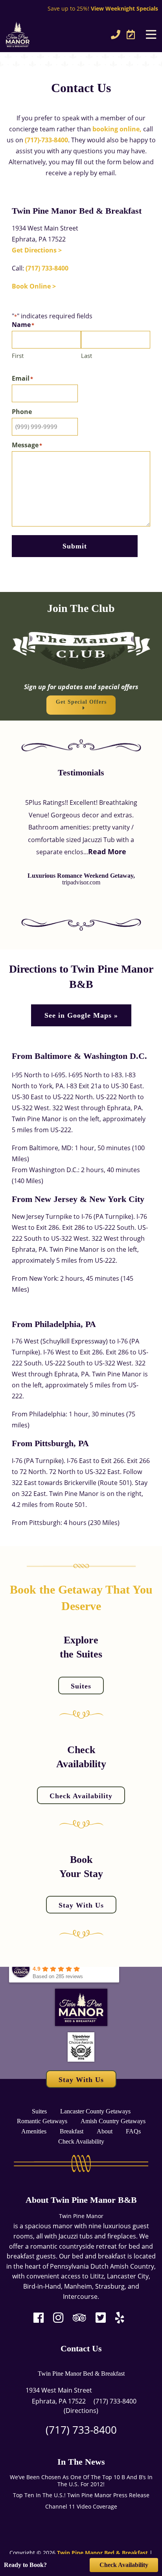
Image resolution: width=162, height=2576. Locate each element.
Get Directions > (37, 250)
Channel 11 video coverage (81, 2507)
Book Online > (34, 286)
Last (87, 356)
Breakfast (72, 2131)
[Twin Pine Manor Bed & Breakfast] (38, 34)
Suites (81, 1686)
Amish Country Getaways (113, 2121)
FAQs (133, 2131)
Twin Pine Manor (81, 2216)
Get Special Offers (81, 702)
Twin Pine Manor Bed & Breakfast (81, 2374)
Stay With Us (81, 1905)
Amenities (34, 2131)
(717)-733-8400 (46, 140)
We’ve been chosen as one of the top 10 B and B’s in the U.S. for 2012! (81, 2481)
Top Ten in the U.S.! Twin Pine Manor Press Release (81, 2495)
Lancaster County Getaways (95, 2111)
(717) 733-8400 (47, 268)
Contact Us (81, 2348)
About (105, 2131)
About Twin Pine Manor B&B (81, 2200)
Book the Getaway (56, 1589)
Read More (107, 851)
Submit (75, 546)
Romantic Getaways (42, 2121)
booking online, (117, 129)
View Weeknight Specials (124, 8)
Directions (81, 2411)
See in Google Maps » (81, 1015)
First (18, 356)
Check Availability (81, 1795)
